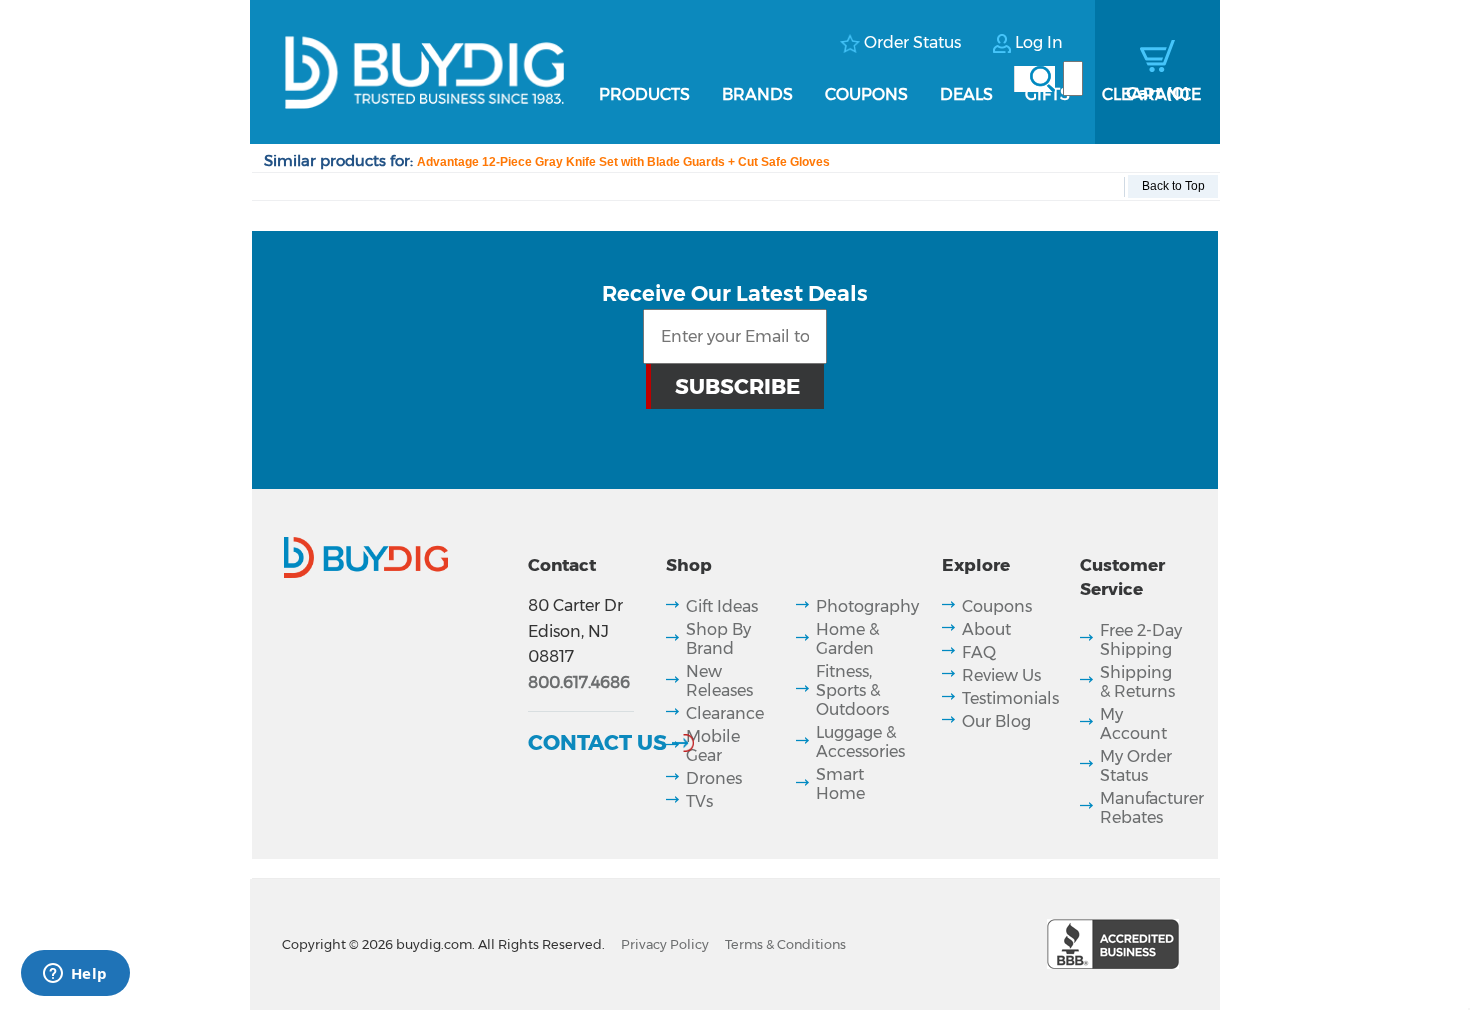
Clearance (1151, 94)
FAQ (979, 652)
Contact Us (597, 742)
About (986, 629)
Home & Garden (847, 639)
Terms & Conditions (785, 944)
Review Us (1001, 675)
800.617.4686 (579, 682)
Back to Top (1173, 186)
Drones (714, 778)
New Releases (719, 681)
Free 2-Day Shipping (1141, 640)
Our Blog (996, 721)
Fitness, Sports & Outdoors (852, 690)
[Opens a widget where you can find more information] (75, 975)
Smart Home (840, 784)
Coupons (866, 94)
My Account (1133, 724)
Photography (867, 606)
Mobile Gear (713, 746)
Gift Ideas (722, 606)
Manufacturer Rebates (1152, 808)
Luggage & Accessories (860, 742)
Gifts (1047, 94)
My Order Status (1136, 766)
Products (644, 94)
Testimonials (1010, 698)
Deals (966, 94)
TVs (699, 801)
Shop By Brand (718, 639)
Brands (757, 94)
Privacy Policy (665, 944)
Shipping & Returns (1137, 682)
